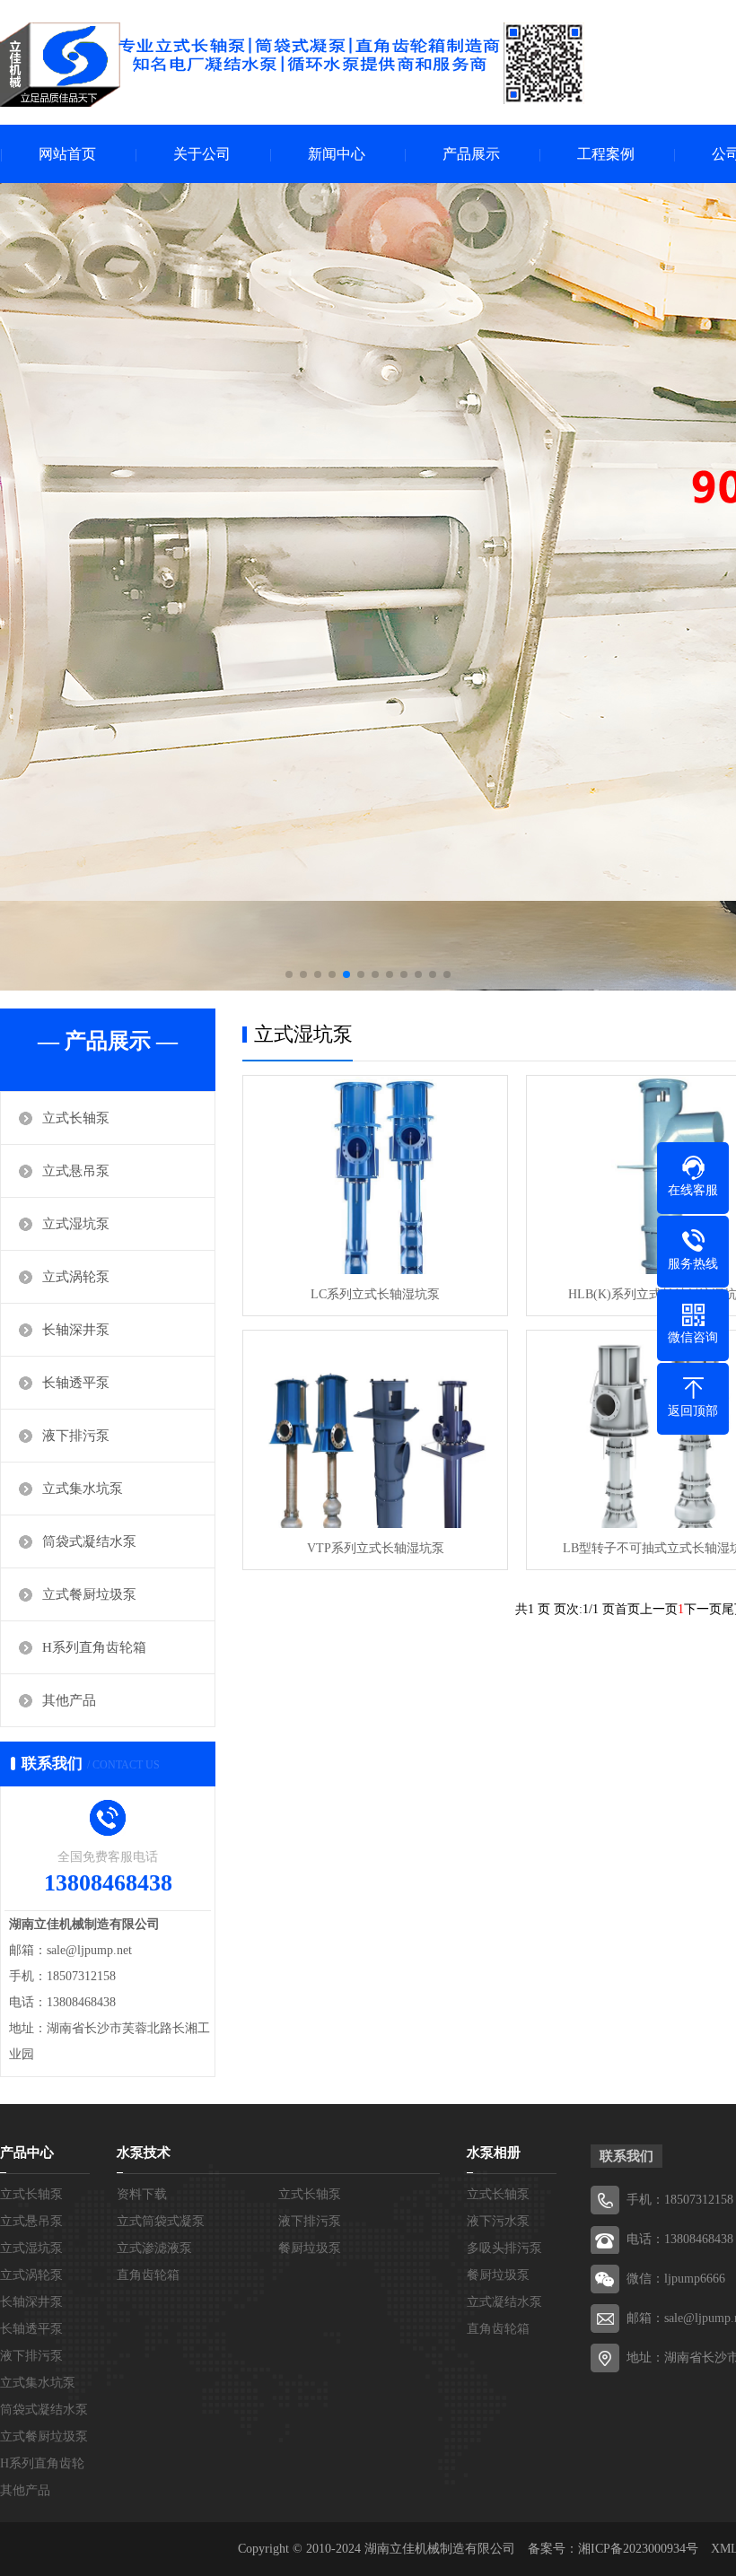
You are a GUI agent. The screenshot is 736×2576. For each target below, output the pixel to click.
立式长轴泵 (76, 1118)
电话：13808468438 (680, 2239)
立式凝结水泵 (504, 2302)
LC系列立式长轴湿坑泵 (375, 1294)
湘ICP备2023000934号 (638, 2549)
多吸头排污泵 (504, 2248)
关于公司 (202, 154)
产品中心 (27, 2152)
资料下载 (142, 2194)
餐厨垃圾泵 (310, 2248)
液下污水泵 (498, 2221)
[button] (289, 974)
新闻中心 (337, 154)
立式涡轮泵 (76, 1277)
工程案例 (606, 154)
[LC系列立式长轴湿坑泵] (375, 1175)
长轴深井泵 (76, 1330)
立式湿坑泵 (76, 1224)
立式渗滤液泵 (154, 2248)
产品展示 (471, 154)
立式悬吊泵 (76, 1171)
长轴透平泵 (76, 1383)
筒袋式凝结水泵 (89, 1541)
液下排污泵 (76, 1436)
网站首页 (67, 154)
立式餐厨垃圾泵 (89, 1594)
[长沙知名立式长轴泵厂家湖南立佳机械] (292, 65)
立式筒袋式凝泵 (161, 2221)
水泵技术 (144, 2152)
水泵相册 (494, 2152)
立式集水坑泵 (83, 1489)
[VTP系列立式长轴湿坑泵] (375, 1430)
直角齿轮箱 (148, 2275)
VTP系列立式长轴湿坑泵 (376, 1548)
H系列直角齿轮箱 (94, 1647)
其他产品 (69, 1700)
